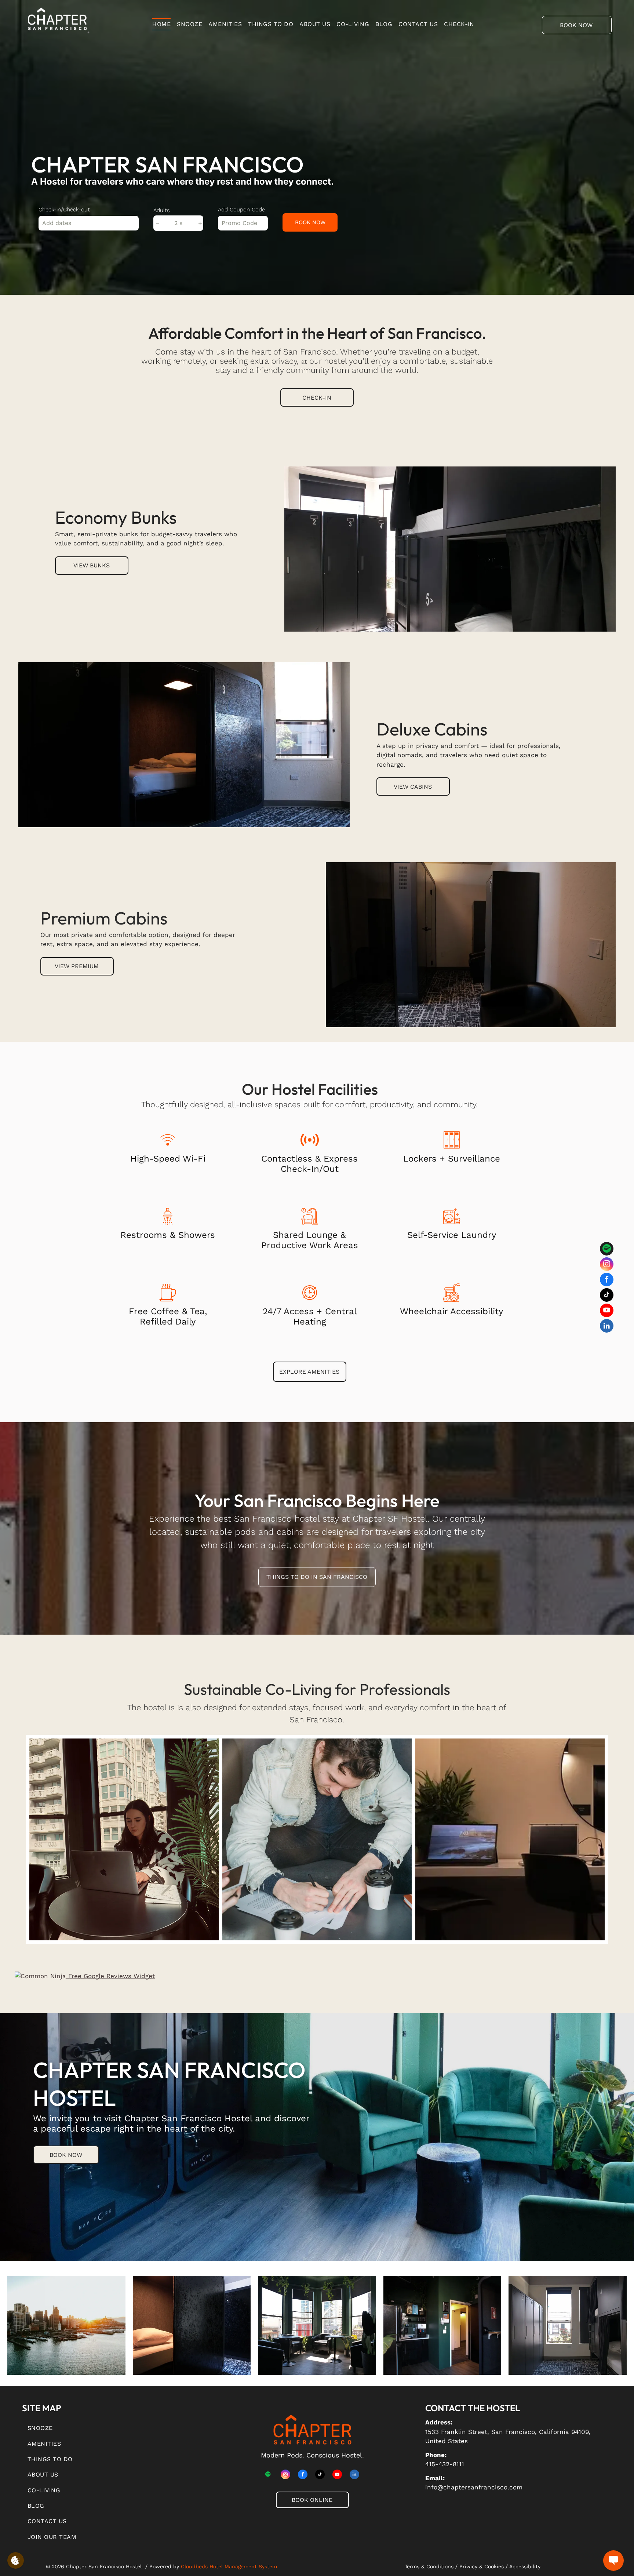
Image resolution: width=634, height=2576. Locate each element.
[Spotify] (607, 1250)
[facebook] (607, 1280)
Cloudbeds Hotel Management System (229, 2566)
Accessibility (525, 2566)
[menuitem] (165, 24)
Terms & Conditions (429, 2566)
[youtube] (607, 1311)
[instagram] (607, 1265)
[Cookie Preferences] (16, 2560)
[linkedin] (607, 1327)
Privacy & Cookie (480, 2566)
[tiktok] (607, 1296)
